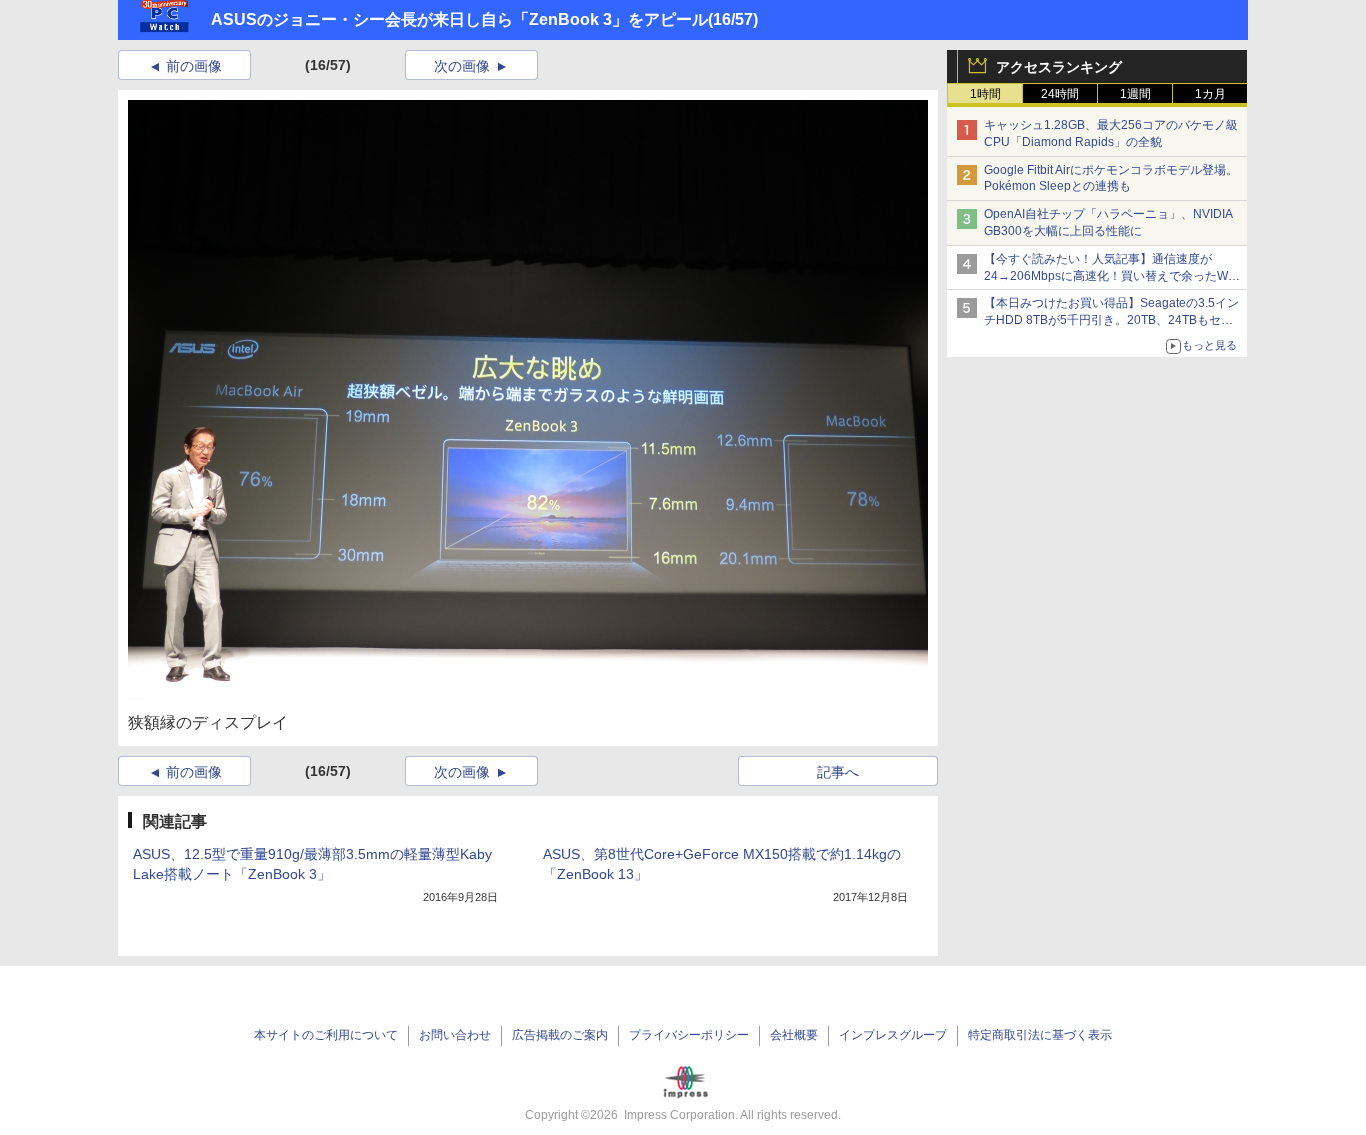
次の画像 (462, 66)
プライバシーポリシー (689, 1035)
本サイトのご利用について (326, 1035)
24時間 (1060, 94)
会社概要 (794, 1035)
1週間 (1135, 94)
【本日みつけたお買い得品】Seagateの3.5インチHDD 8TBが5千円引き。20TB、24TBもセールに (1111, 320)
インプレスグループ (893, 1035)
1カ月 (1210, 94)
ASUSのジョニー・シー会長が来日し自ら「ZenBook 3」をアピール (459, 19)
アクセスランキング (1059, 67)
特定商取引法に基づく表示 (1040, 1035)
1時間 (985, 94)
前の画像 (194, 66)
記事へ (838, 772)
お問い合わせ (455, 1035)
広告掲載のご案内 (560, 1035)
